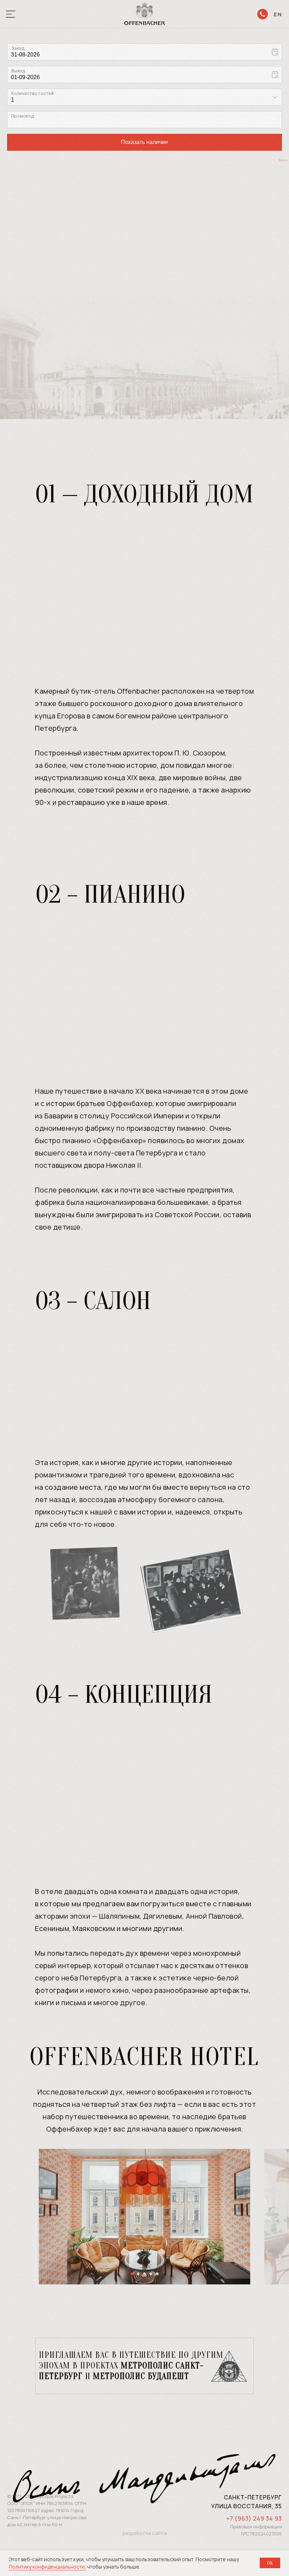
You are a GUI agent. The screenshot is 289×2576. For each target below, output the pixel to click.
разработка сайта (144, 2533)
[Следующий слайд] (275, 2217)
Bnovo (283, 160)
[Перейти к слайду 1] (132, 2274)
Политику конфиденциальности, (47, 2567)
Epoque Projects (55, 2496)
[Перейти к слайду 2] (138, 2274)
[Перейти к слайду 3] (144, 2274)
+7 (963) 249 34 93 (254, 2518)
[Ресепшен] (263, 14)
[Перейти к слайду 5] (157, 2274)
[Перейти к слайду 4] (151, 2274)
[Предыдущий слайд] (14, 2217)
